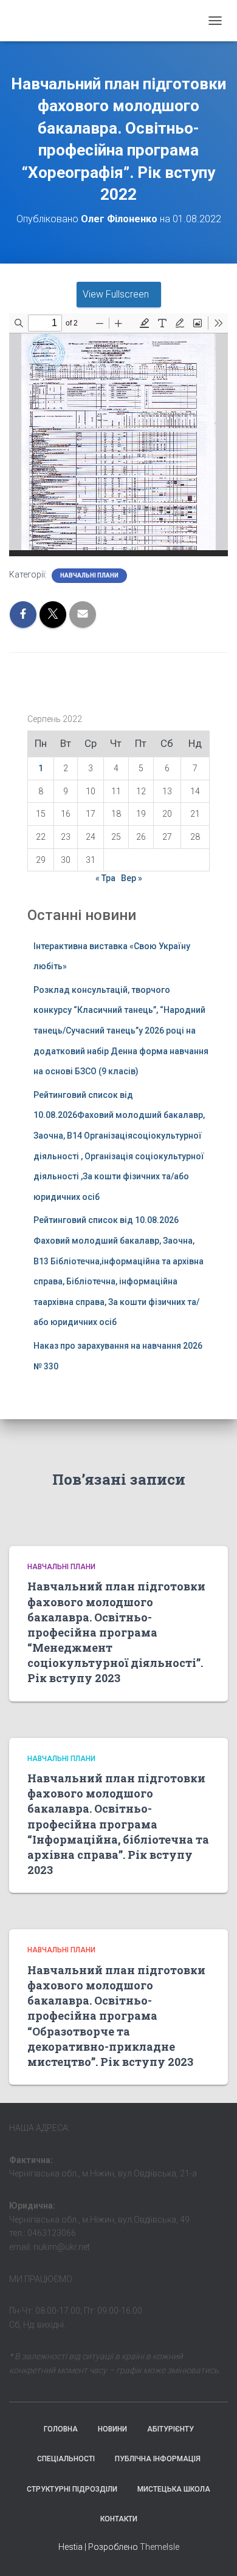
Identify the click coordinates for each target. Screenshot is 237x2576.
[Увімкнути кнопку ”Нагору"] (213, 2552)
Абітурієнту (170, 2429)
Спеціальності (66, 2459)
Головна (61, 2429)
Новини (112, 2429)
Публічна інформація (158, 2459)
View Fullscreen (116, 294)
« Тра (105, 878)
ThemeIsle (160, 2547)
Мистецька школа (174, 2489)
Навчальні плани (89, 575)
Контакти (119, 2519)
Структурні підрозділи (72, 2489)
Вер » (132, 878)
